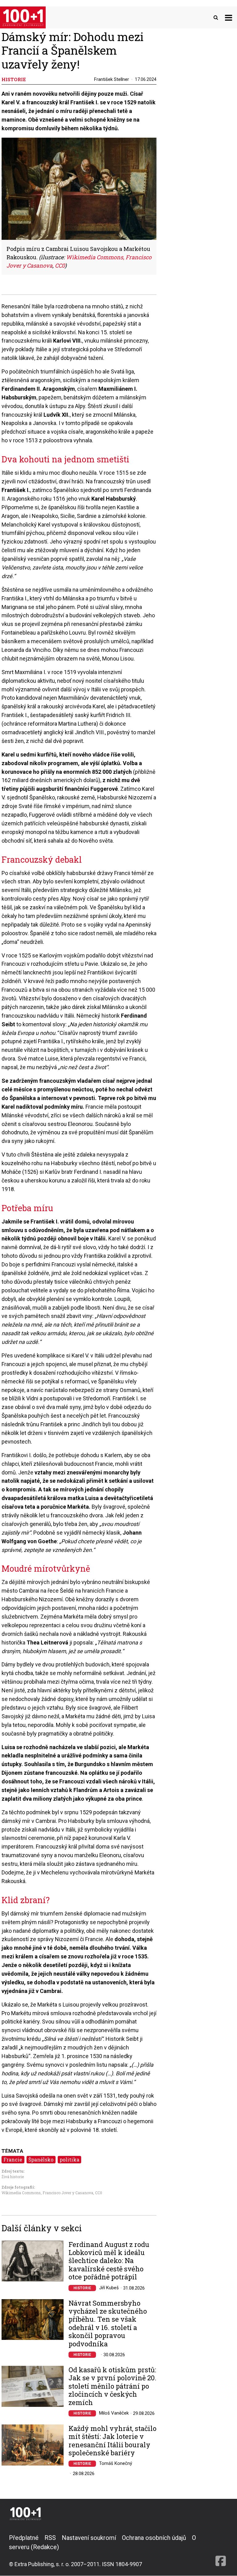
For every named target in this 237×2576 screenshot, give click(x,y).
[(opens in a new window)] (221, 2551)
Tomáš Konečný (116, 2463)
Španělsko (41, 2159)
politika (69, 2159)
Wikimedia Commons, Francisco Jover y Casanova (47, 2193)
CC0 (99, 2193)
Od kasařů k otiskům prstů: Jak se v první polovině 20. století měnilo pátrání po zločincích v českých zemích (112, 2386)
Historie (82, 2288)
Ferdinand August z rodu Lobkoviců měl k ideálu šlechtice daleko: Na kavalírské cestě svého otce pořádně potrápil (109, 2261)
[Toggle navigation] (229, 17)
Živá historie (13, 2177)
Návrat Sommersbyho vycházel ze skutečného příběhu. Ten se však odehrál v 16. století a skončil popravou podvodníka (108, 2324)
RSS (50, 2538)
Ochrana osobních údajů (154, 2538)
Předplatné (24, 2538)
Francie (13, 2159)
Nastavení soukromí (89, 2538)
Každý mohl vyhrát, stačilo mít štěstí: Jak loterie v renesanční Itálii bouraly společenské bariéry (112, 2441)
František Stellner (112, 79)
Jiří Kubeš (109, 2288)
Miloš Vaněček (114, 2413)
